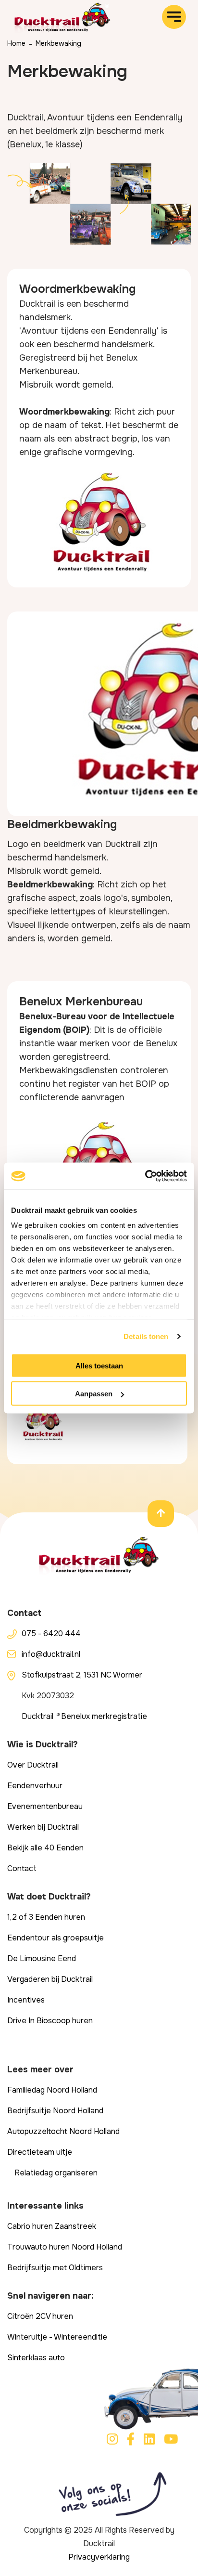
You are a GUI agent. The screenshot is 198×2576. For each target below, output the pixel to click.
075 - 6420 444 (51, 1633)
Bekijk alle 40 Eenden (45, 1848)
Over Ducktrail (33, 1765)
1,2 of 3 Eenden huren (46, 1917)
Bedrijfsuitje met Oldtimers (55, 2268)
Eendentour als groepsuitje (56, 1938)
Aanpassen (94, 1394)
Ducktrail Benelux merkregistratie (84, 1716)
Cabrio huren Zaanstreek (52, 2226)
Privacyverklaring (99, 2557)
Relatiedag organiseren (56, 2173)
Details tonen (146, 1336)
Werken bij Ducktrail (43, 1827)
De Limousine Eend (42, 1958)
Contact (22, 1868)
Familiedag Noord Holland (52, 2090)
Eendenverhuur (35, 1786)
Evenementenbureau (45, 1806)
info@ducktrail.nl (51, 1654)
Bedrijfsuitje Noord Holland (55, 2111)
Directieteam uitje (40, 2152)
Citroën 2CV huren (40, 2316)
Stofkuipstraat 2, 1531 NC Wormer (82, 1675)
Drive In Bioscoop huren (50, 2021)
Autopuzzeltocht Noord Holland (63, 2131)
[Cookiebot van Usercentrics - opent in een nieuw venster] (145, 1176)
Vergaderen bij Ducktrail (50, 1979)
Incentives (26, 2000)
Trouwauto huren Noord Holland (65, 2247)
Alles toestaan (99, 1365)
